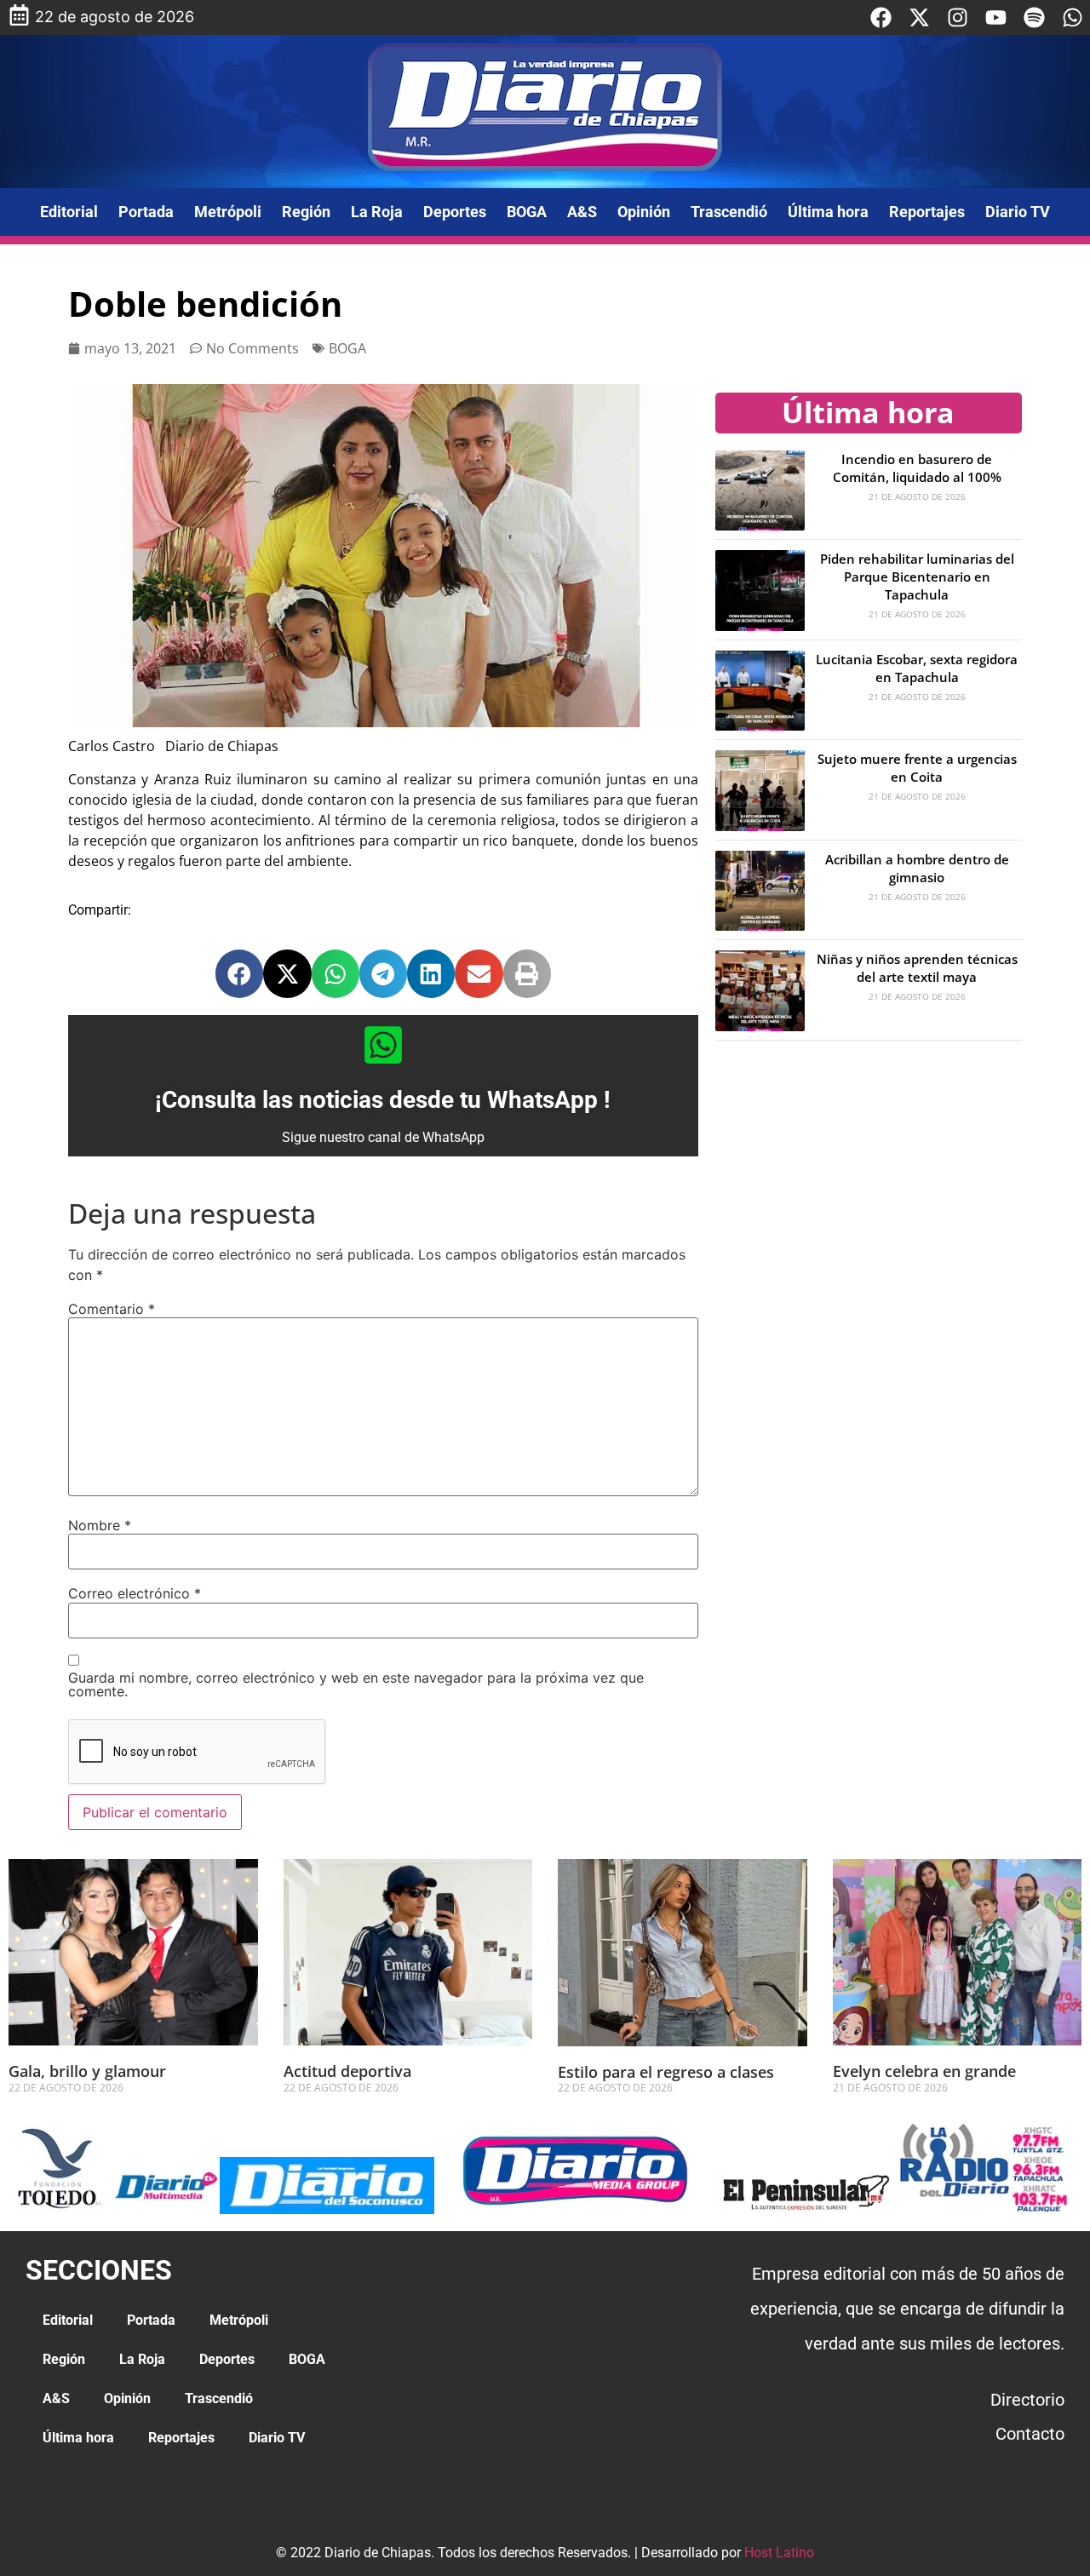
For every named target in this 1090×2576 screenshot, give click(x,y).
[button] (239, 973)
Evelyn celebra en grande (924, 2071)
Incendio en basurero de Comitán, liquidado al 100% (917, 468)
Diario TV (1018, 212)
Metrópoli (228, 212)
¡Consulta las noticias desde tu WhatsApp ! (383, 1100)
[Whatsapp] (1073, 17)
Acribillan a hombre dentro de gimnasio (917, 868)
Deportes (455, 212)
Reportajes (927, 212)
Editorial (69, 212)
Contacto (1030, 2434)
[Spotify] (1034, 17)
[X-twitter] (919, 17)
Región (306, 212)
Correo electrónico (135, 1593)
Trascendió (729, 212)
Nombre (100, 1525)
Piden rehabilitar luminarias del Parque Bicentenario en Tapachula (917, 577)
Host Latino (779, 2553)
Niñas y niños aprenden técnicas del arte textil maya (917, 968)
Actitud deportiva (347, 2071)
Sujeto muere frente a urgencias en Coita (917, 768)
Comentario (112, 1309)
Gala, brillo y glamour (87, 2071)
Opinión (644, 212)
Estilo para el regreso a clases (666, 2072)
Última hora (828, 212)
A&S (582, 212)
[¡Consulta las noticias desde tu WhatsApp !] (383, 1045)
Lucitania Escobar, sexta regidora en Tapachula (917, 668)
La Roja (377, 212)
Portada (146, 212)
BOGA (527, 212)
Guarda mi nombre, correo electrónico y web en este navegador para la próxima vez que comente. (356, 1684)
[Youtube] (996, 17)
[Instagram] (958, 17)
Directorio (1027, 2400)
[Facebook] (881, 17)
